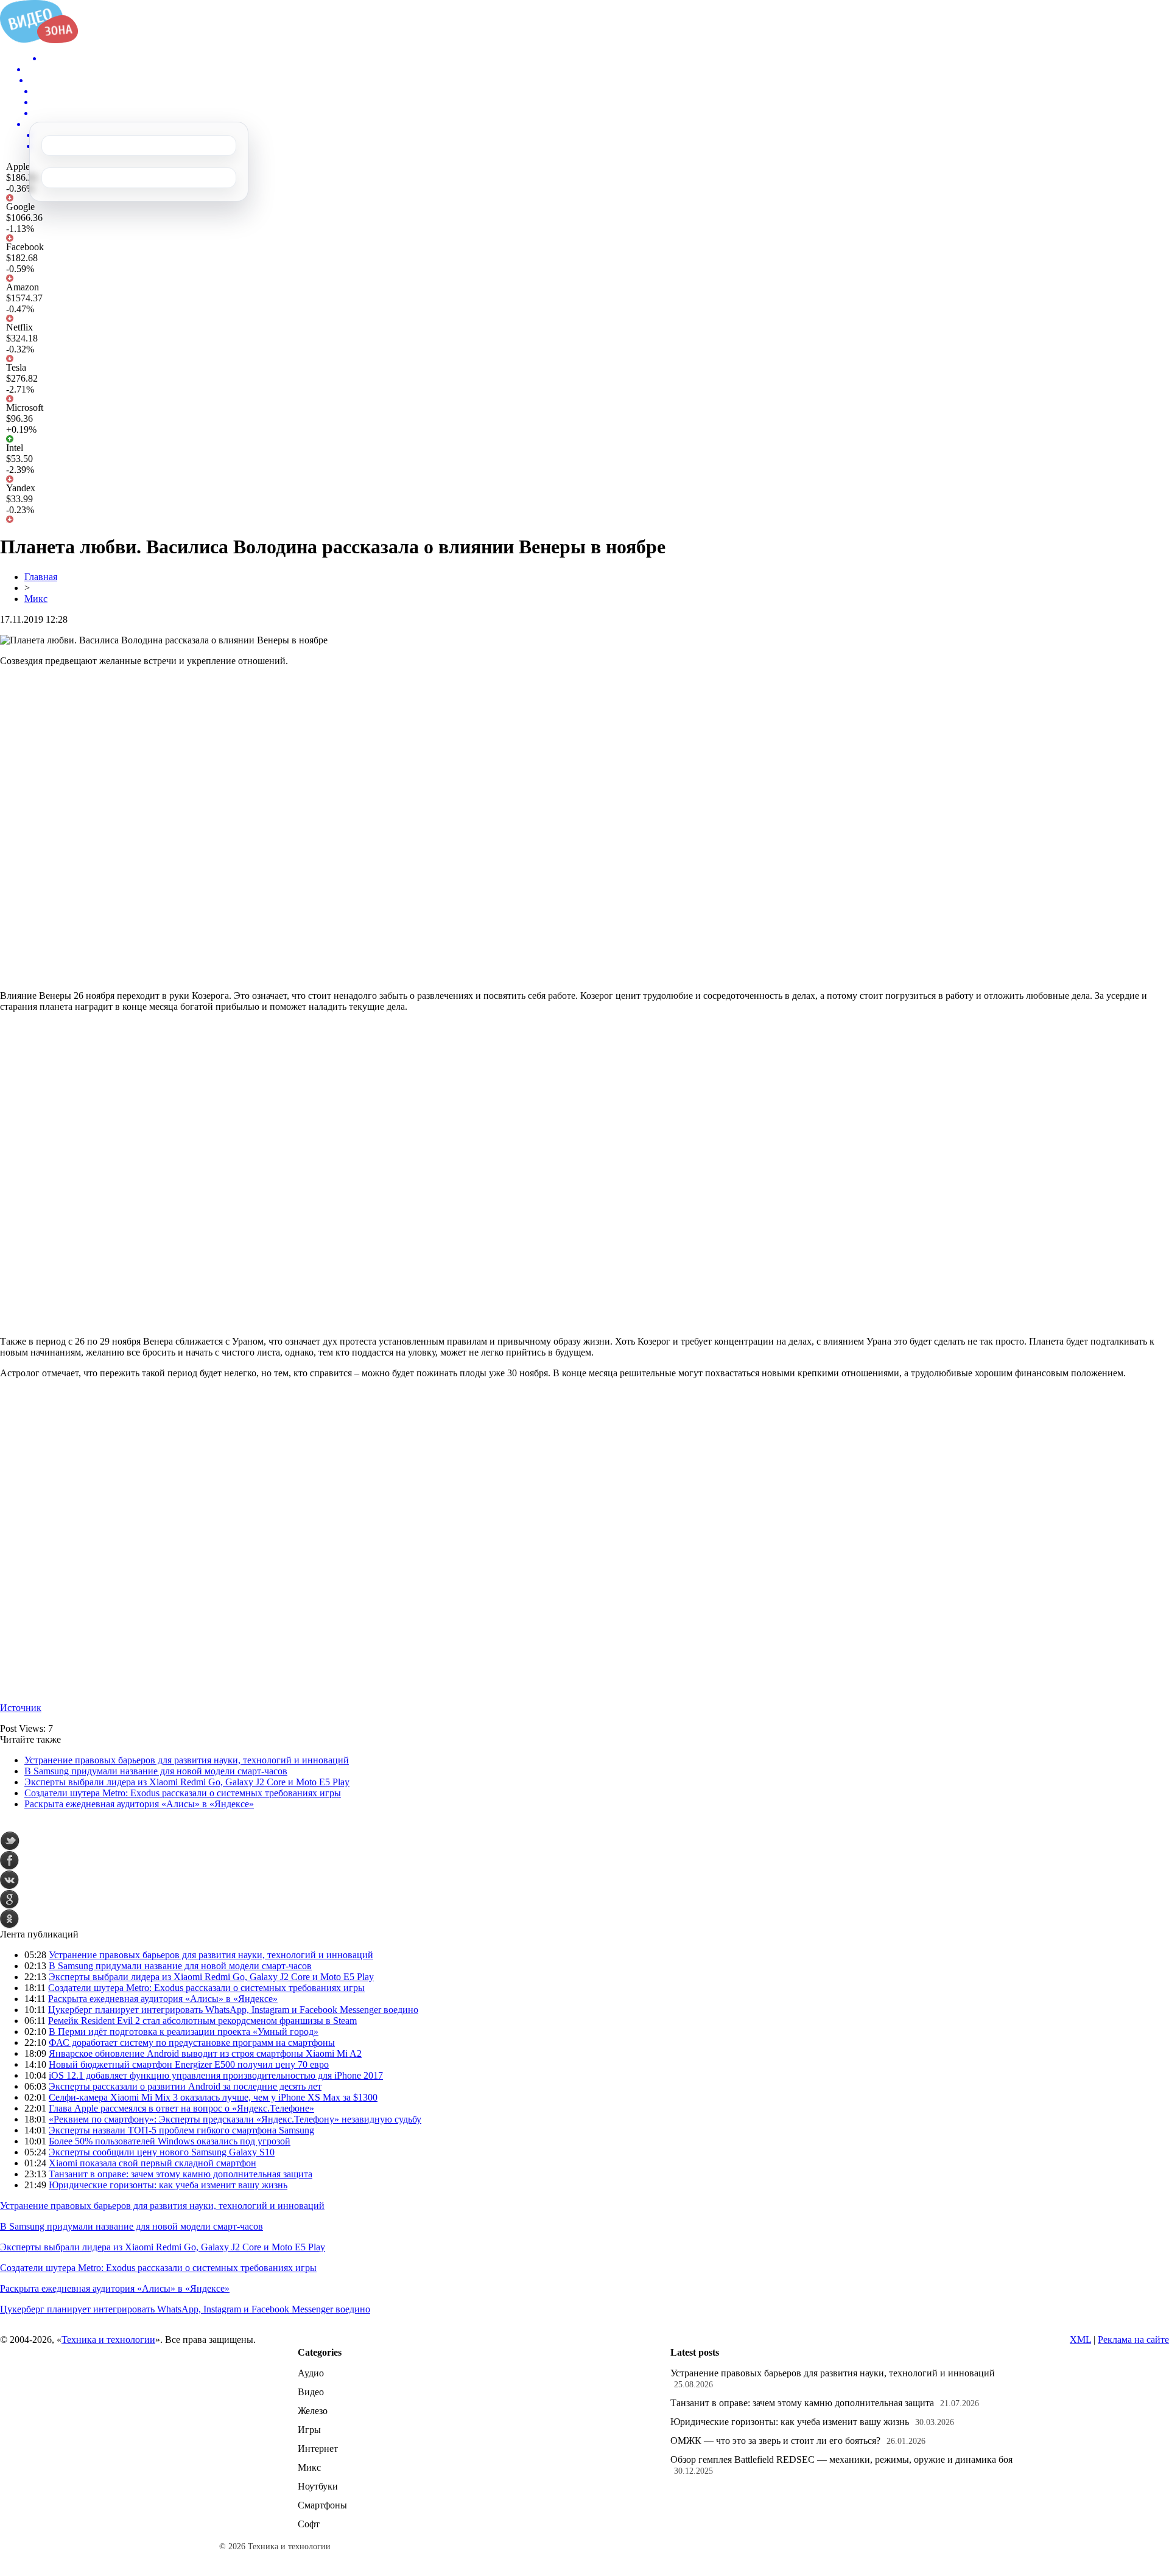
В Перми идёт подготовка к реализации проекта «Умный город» (184, 2032)
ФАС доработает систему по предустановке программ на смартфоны (192, 2042)
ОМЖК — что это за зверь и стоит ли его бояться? (775, 2441)
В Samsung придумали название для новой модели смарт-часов (156, 1771)
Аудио (311, 2373)
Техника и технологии (108, 2340)
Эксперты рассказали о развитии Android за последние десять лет (185, 2086)
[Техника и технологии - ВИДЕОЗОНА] (39, 40)
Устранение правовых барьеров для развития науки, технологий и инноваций (187, 1760)
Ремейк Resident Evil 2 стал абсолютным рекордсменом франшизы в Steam (202, 2021)
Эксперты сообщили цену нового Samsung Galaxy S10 (162, 2152)
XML (1080, 2340)
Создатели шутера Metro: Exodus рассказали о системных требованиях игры (183, 1793)
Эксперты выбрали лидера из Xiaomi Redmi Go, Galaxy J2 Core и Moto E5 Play (187, 1782)
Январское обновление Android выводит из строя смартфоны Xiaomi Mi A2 (205, 2053)
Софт (309, 2524)
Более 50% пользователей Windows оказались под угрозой (170, 2141)
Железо (313, 2411)
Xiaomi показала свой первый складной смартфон (153, 2163)
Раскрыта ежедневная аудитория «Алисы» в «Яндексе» (139, 1804)
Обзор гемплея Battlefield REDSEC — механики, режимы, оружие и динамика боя (841, 2459)
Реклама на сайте (1133, 2340)
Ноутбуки (318, 2486)
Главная (41, 577)
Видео (311, 2392)
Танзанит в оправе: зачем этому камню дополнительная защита (181, 2174)
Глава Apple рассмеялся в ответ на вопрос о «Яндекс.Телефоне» (181, 2108)
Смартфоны (322, 2505)
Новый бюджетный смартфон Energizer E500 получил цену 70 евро (189, 2064)
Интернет (318, 2448)
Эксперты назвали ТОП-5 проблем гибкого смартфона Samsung (181, 2130)
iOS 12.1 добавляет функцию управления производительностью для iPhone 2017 (216, 2075)
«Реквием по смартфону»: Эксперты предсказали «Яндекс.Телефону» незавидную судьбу (235, 2119)
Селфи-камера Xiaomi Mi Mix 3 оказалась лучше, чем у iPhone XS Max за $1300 (213, 2097)
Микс (36, 599)
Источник (21, 1708)
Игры (309, 2430)
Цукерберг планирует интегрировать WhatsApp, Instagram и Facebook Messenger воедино (233, 2010)
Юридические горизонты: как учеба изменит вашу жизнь (168, 2185)
